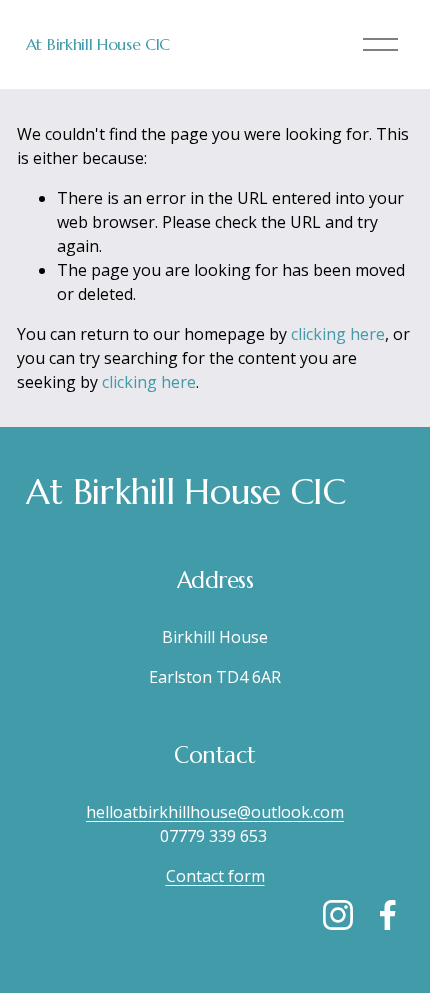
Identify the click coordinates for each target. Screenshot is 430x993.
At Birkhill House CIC (98, 44)
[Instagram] (338, 915)
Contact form (215, 876)
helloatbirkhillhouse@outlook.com (215, 812)
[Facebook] (388, 915)
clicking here (338, 334)
